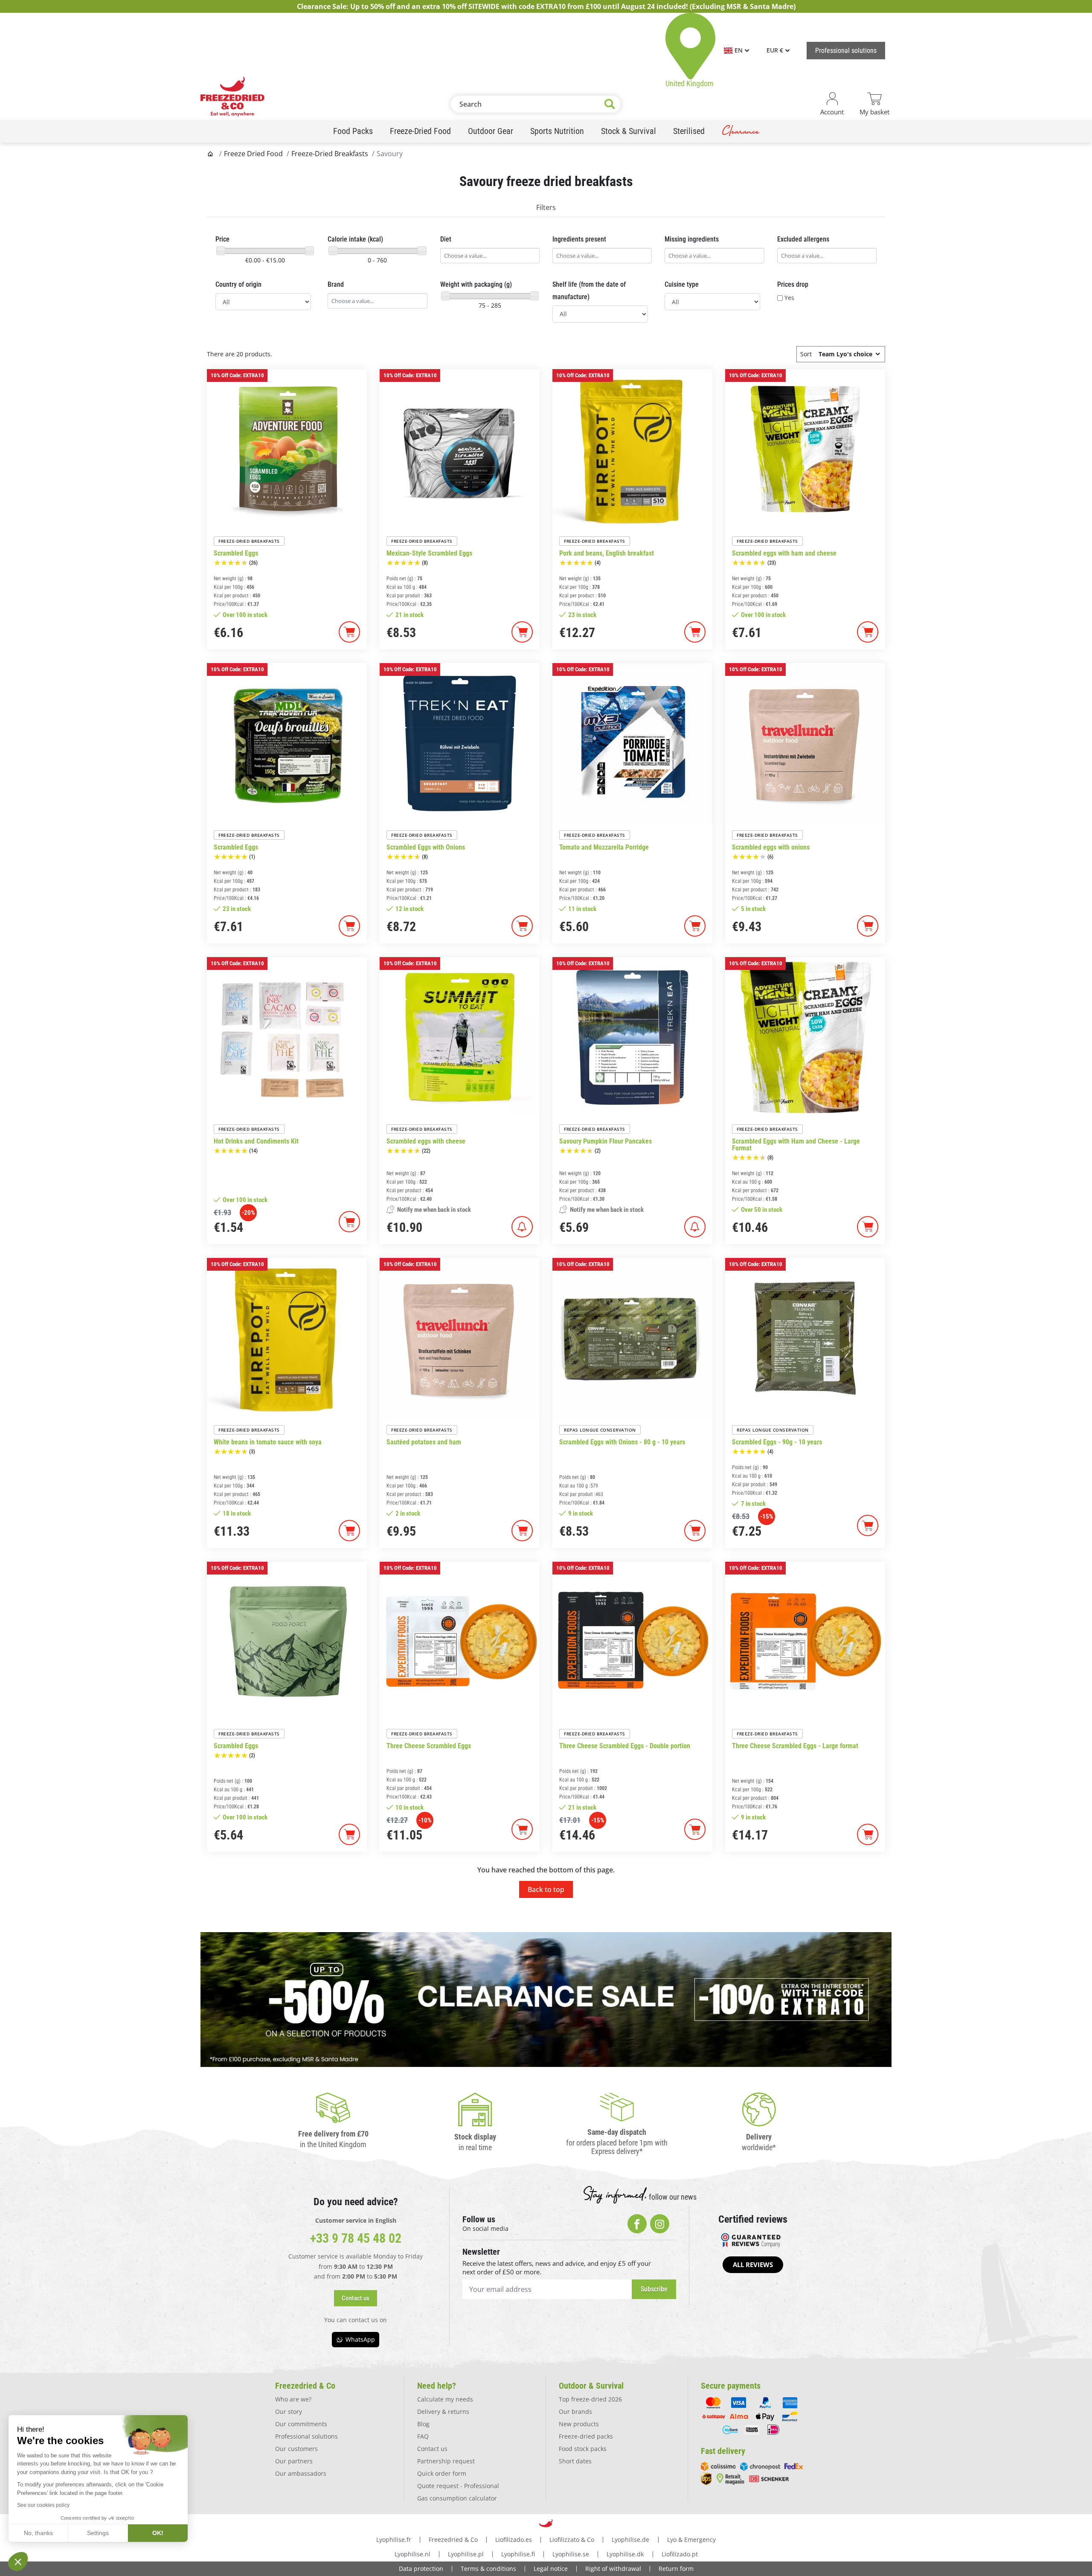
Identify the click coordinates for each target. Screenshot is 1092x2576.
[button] (356, 2298)
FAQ (423, 2436)
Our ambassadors (301, 2473)
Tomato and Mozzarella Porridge (604, 847)
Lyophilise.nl (412, 2554)
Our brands (575, 2412)
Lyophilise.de (630, 2540)
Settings (98, 2533)
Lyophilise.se (571, 2554)
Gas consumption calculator (457, 2498)
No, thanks (38, 2533)
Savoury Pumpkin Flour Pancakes (606, 1141)
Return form (676, 2569)
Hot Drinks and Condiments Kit (256, 1141)
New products (579, 2424)
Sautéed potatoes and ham (424, 1442)
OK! (158, 2533)
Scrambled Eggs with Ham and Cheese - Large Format (796, 1145)
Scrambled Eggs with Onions (426, 847)
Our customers (296, 2449)
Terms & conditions (488, 2569)
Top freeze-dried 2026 (590, 2399)
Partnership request (446, 2461)
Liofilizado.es (514, 2540)
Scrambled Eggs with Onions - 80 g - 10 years (622, 1442)
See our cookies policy (43, 2505)
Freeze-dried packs (586, 2436)
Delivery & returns (443, 2412)
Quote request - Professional (458, 2486)
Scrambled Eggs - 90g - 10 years (777, 1442)
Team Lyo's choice (845, 354)
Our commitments (301, 2424)
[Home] (211, 154)
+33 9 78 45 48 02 (356, 2238)
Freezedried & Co (453, 2540)
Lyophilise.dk (625, 2554)
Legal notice (551, 2569)
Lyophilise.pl (466, 2554)
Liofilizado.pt (680, 2554)
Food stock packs (583, 2449)
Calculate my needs (445, 2399)
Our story (289, 2412)
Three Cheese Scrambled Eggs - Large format (795, 1746)
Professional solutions (306, 2436)
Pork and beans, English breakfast (607, 553)
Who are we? (293, 2399)
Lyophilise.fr (394, 2540)
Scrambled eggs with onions (771, 847)
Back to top (546, 1889)
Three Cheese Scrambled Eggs (429, 1746)
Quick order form (442, 2473)
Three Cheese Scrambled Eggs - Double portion (625, 1746)
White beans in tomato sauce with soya (268, 1442)
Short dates (575, 2461)
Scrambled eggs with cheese (426, 1141)
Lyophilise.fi (518, 2554)
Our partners (294, 2461)
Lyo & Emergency (691, 2540)
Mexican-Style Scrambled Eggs (429, 553)
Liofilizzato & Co (572, 2540)
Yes (789, 298)
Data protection (421, 2569)
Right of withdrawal (613, 2569)
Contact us (432, 2449)
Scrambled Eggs (236, 553)
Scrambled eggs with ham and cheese (784, 553)
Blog (423, 2424)
